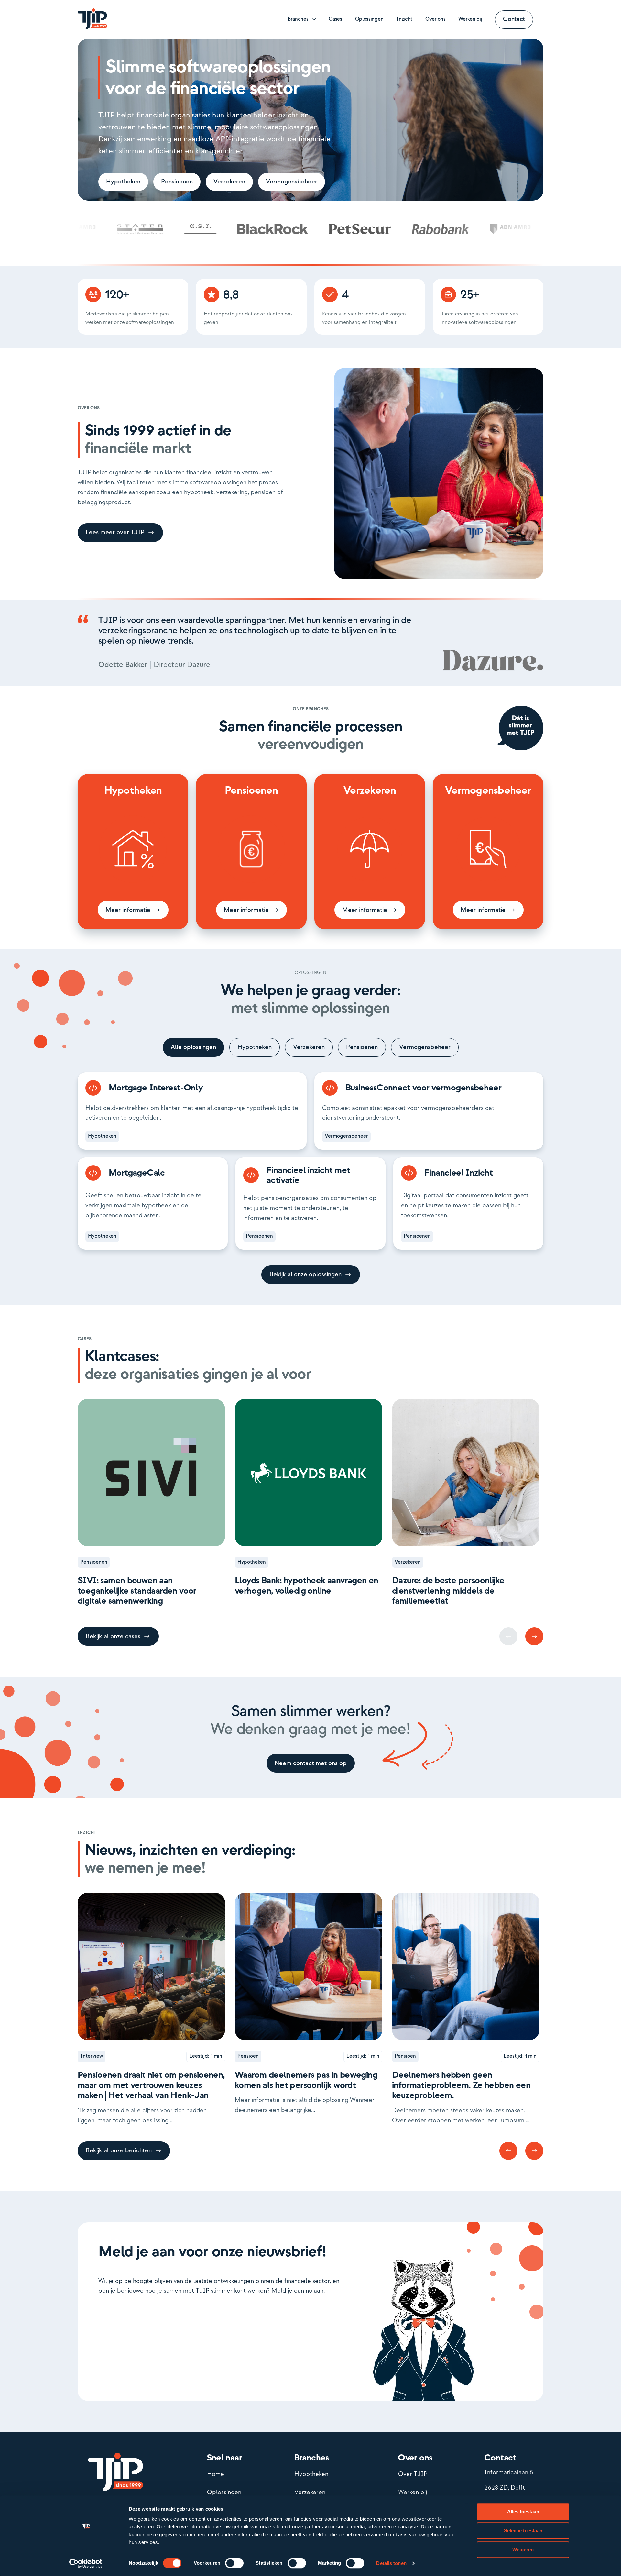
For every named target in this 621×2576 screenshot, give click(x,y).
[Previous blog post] (508, 2151)
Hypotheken (123, 182)
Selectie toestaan (523, 2531)
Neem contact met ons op (311, 1763)
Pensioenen (177, 182)
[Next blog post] (534, 1636)
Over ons (435, 19)
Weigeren (523, 2550)
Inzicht (404, 19)
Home (216, 2474)
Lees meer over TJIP (115, 532)
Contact (514, 19)
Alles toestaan (523, 2511)
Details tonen (391, 2563)
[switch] (234, 2563)
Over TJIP (413, 2474)
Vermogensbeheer (292, 182)
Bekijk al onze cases (113, 1636)
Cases (335, 19)
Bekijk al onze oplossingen (305, 1274)
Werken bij (470, 19)
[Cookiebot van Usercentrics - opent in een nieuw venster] (86, 2563)
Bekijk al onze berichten (119, 2151)
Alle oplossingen (193, 1047)
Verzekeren (229, 182)
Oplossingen (369, 19)
